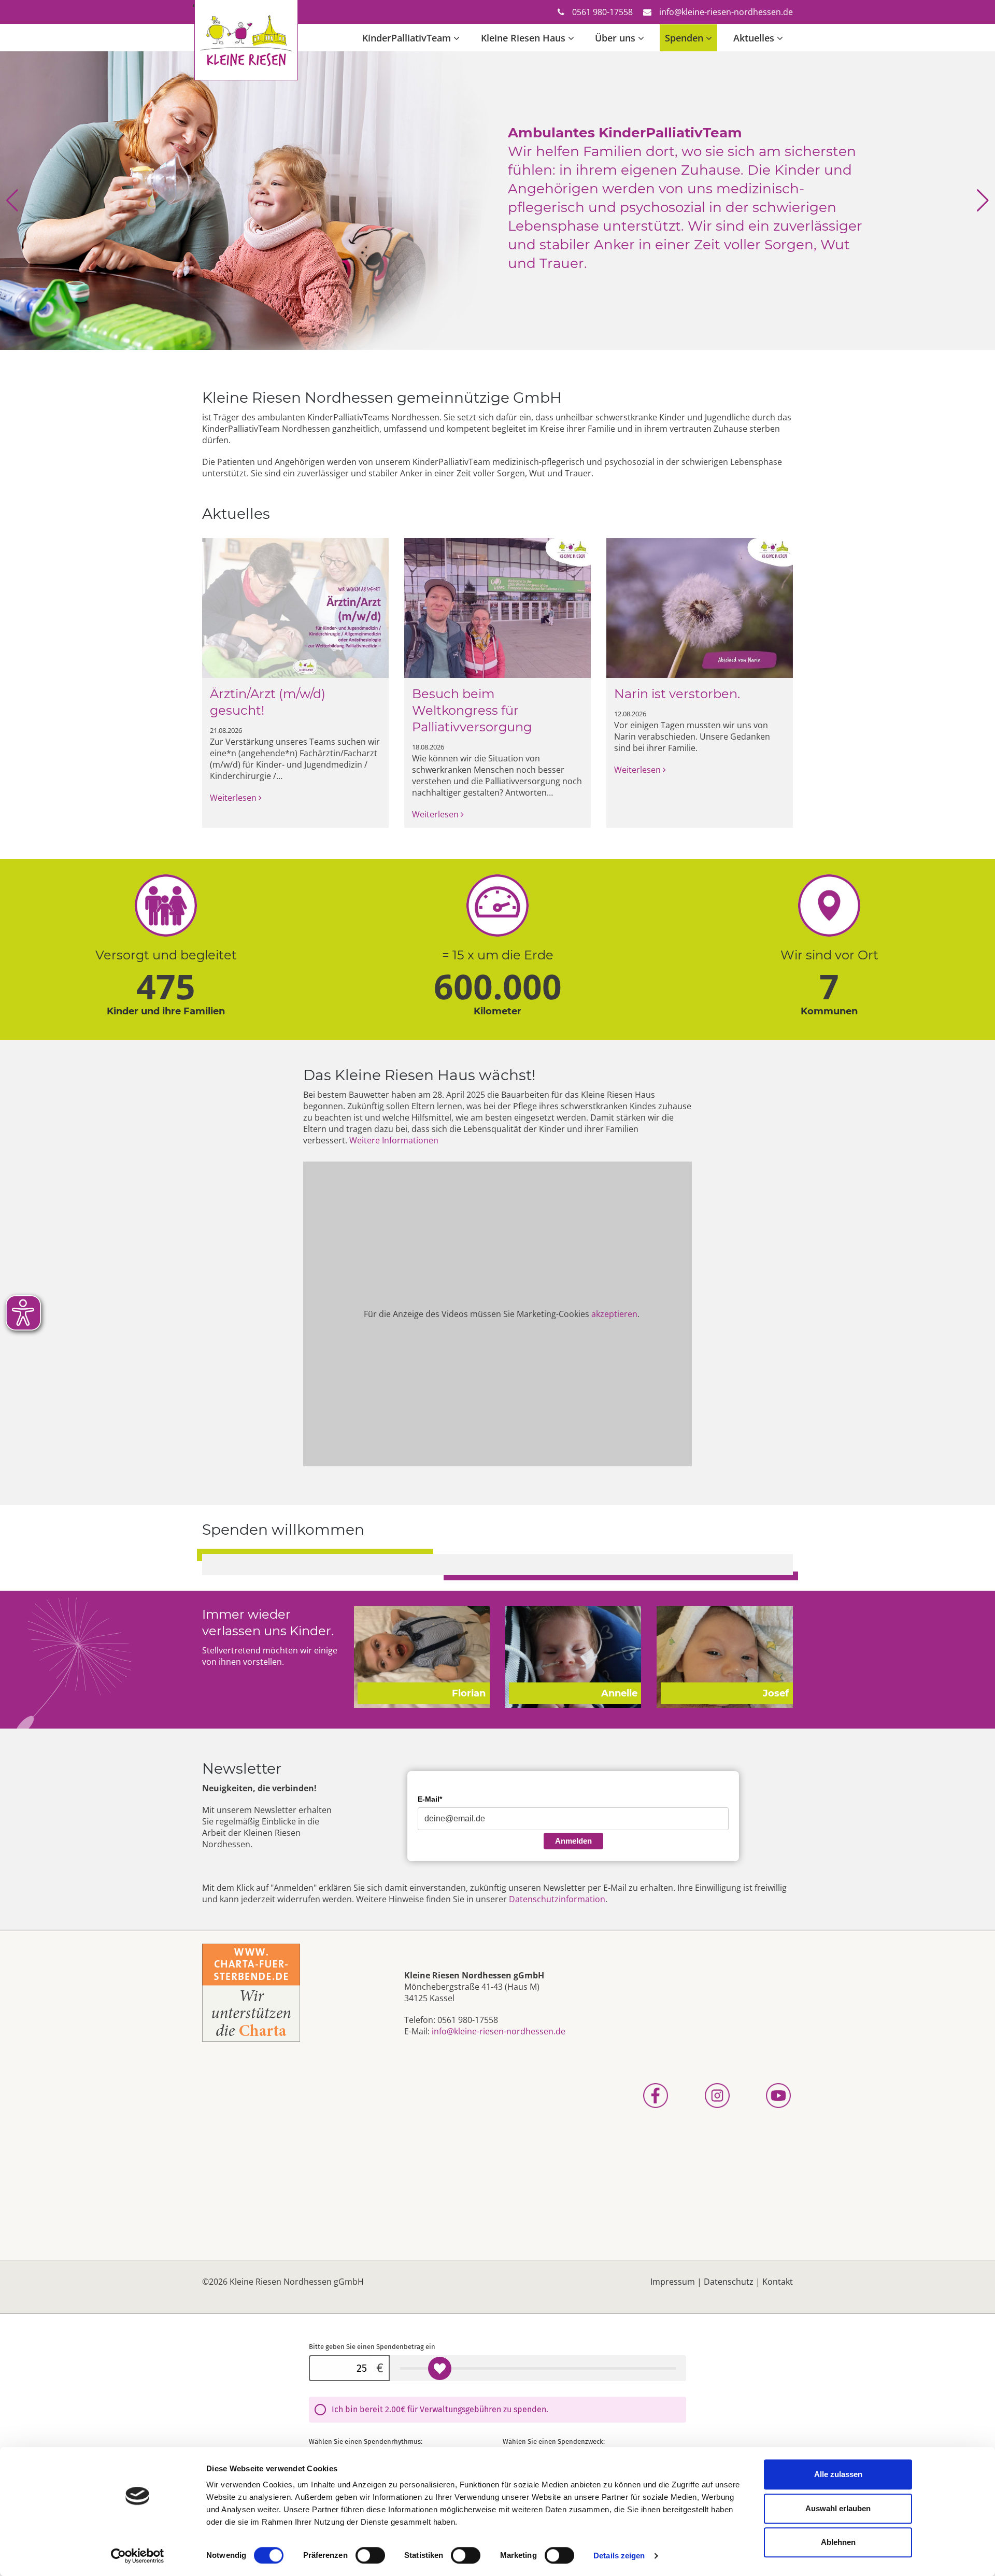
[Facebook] (637, 2096)
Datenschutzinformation (557, 1899)
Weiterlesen (234, 798)
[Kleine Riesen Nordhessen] (246, 9)
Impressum (673, 2282)
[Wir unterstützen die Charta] (251, 1992)
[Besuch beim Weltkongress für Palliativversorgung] (497, 607)
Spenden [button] (684, 38)
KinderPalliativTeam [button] (407, 38)
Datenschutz (729, 2282)
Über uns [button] (615, 38)
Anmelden (573, 1841)
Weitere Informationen (394, 1140)
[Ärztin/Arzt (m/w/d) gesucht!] (295, 607)
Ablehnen (838, 2542)
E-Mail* (430, 1799)
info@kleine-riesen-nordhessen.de (726, 12)
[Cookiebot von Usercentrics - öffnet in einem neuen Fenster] (138, 2556)
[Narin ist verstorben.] (700, 607)
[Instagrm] (699, 2096)
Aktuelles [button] (754, 38)
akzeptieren (614, 1314)
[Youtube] (761, 2096)
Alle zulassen (838, 2474)
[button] (12, 201)
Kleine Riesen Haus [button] (523, 38)
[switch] (370, 2555)
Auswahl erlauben (838, 2508)
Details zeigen (619, 2556)
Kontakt (778, 2282)
